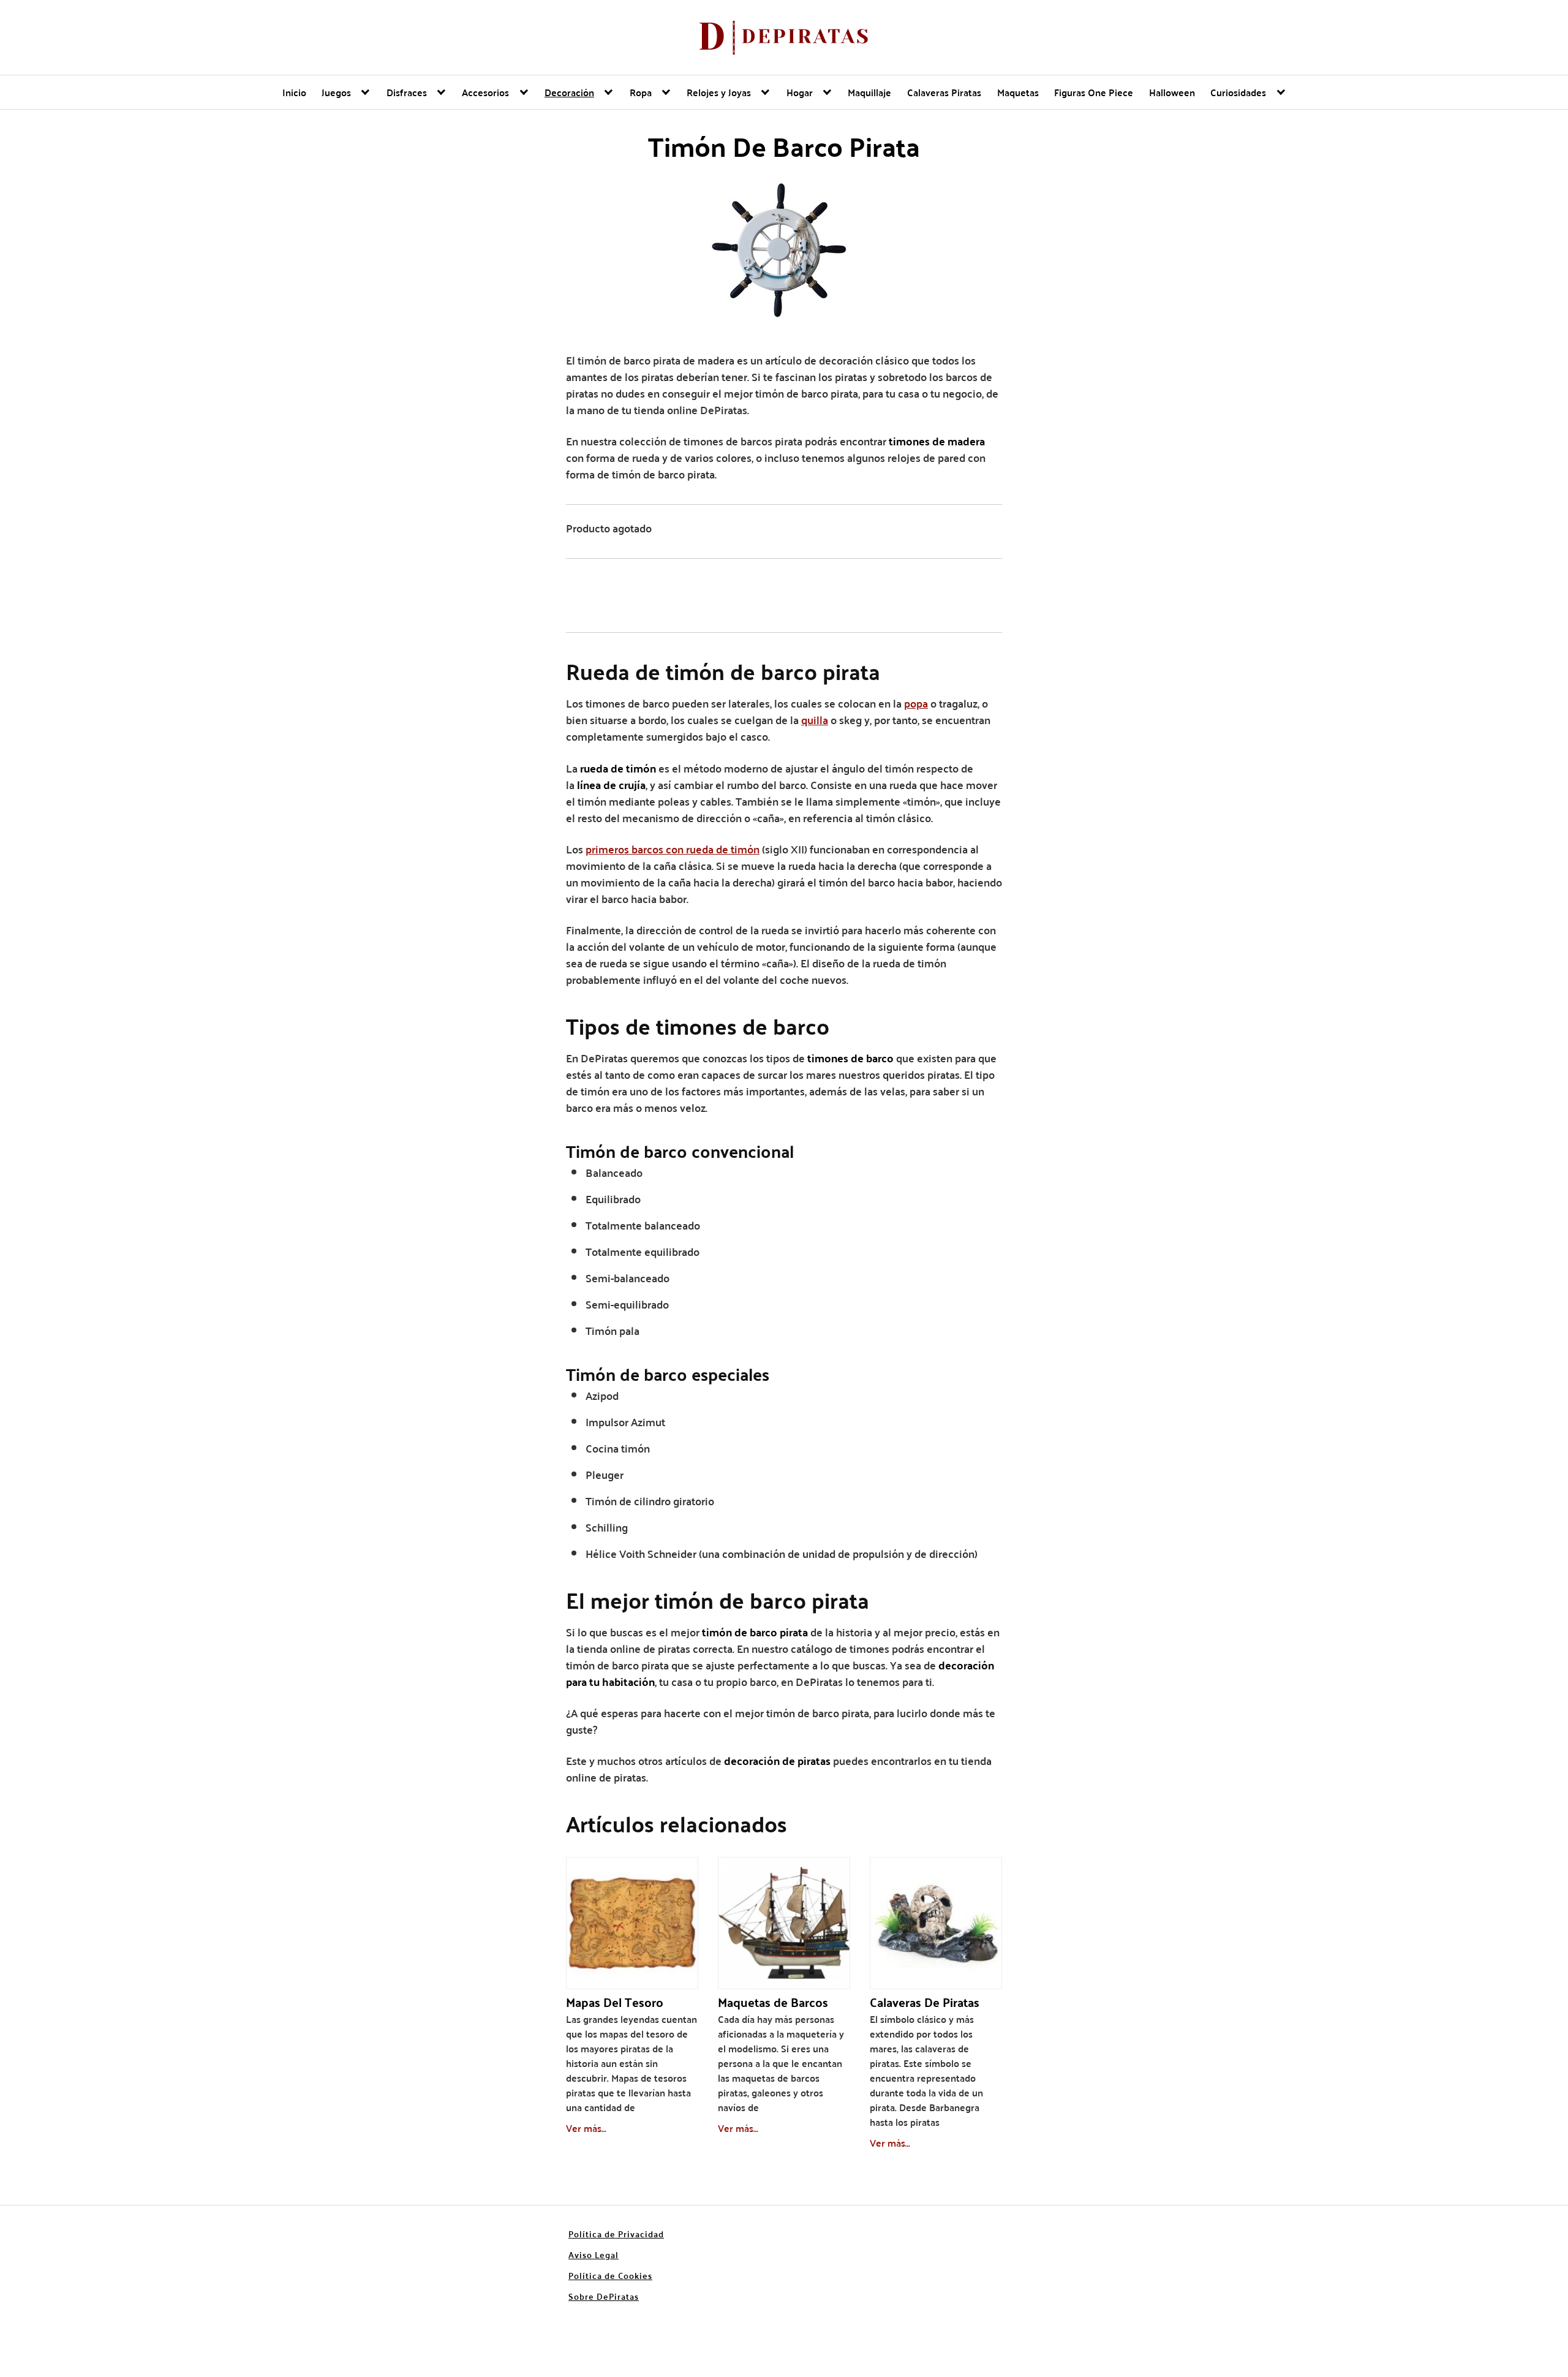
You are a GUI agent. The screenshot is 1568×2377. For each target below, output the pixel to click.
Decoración (569, 93)
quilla (815, 720)
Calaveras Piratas (944, 93)
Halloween (1172, 93)
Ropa (641, 93)
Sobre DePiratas (604, 2296)
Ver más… (586, 2128)
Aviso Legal (594, 2254)
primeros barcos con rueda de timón (673, 849)
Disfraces (407, 93)
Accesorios (485, 93)
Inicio (294, 93)
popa (916, 703)
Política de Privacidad (616, 2234)
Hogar (800, 93)
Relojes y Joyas (719, 93)
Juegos (336, 93)
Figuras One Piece (1094, 93)
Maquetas (1018, 93)
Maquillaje (869, 93)
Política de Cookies (610, 2275)
